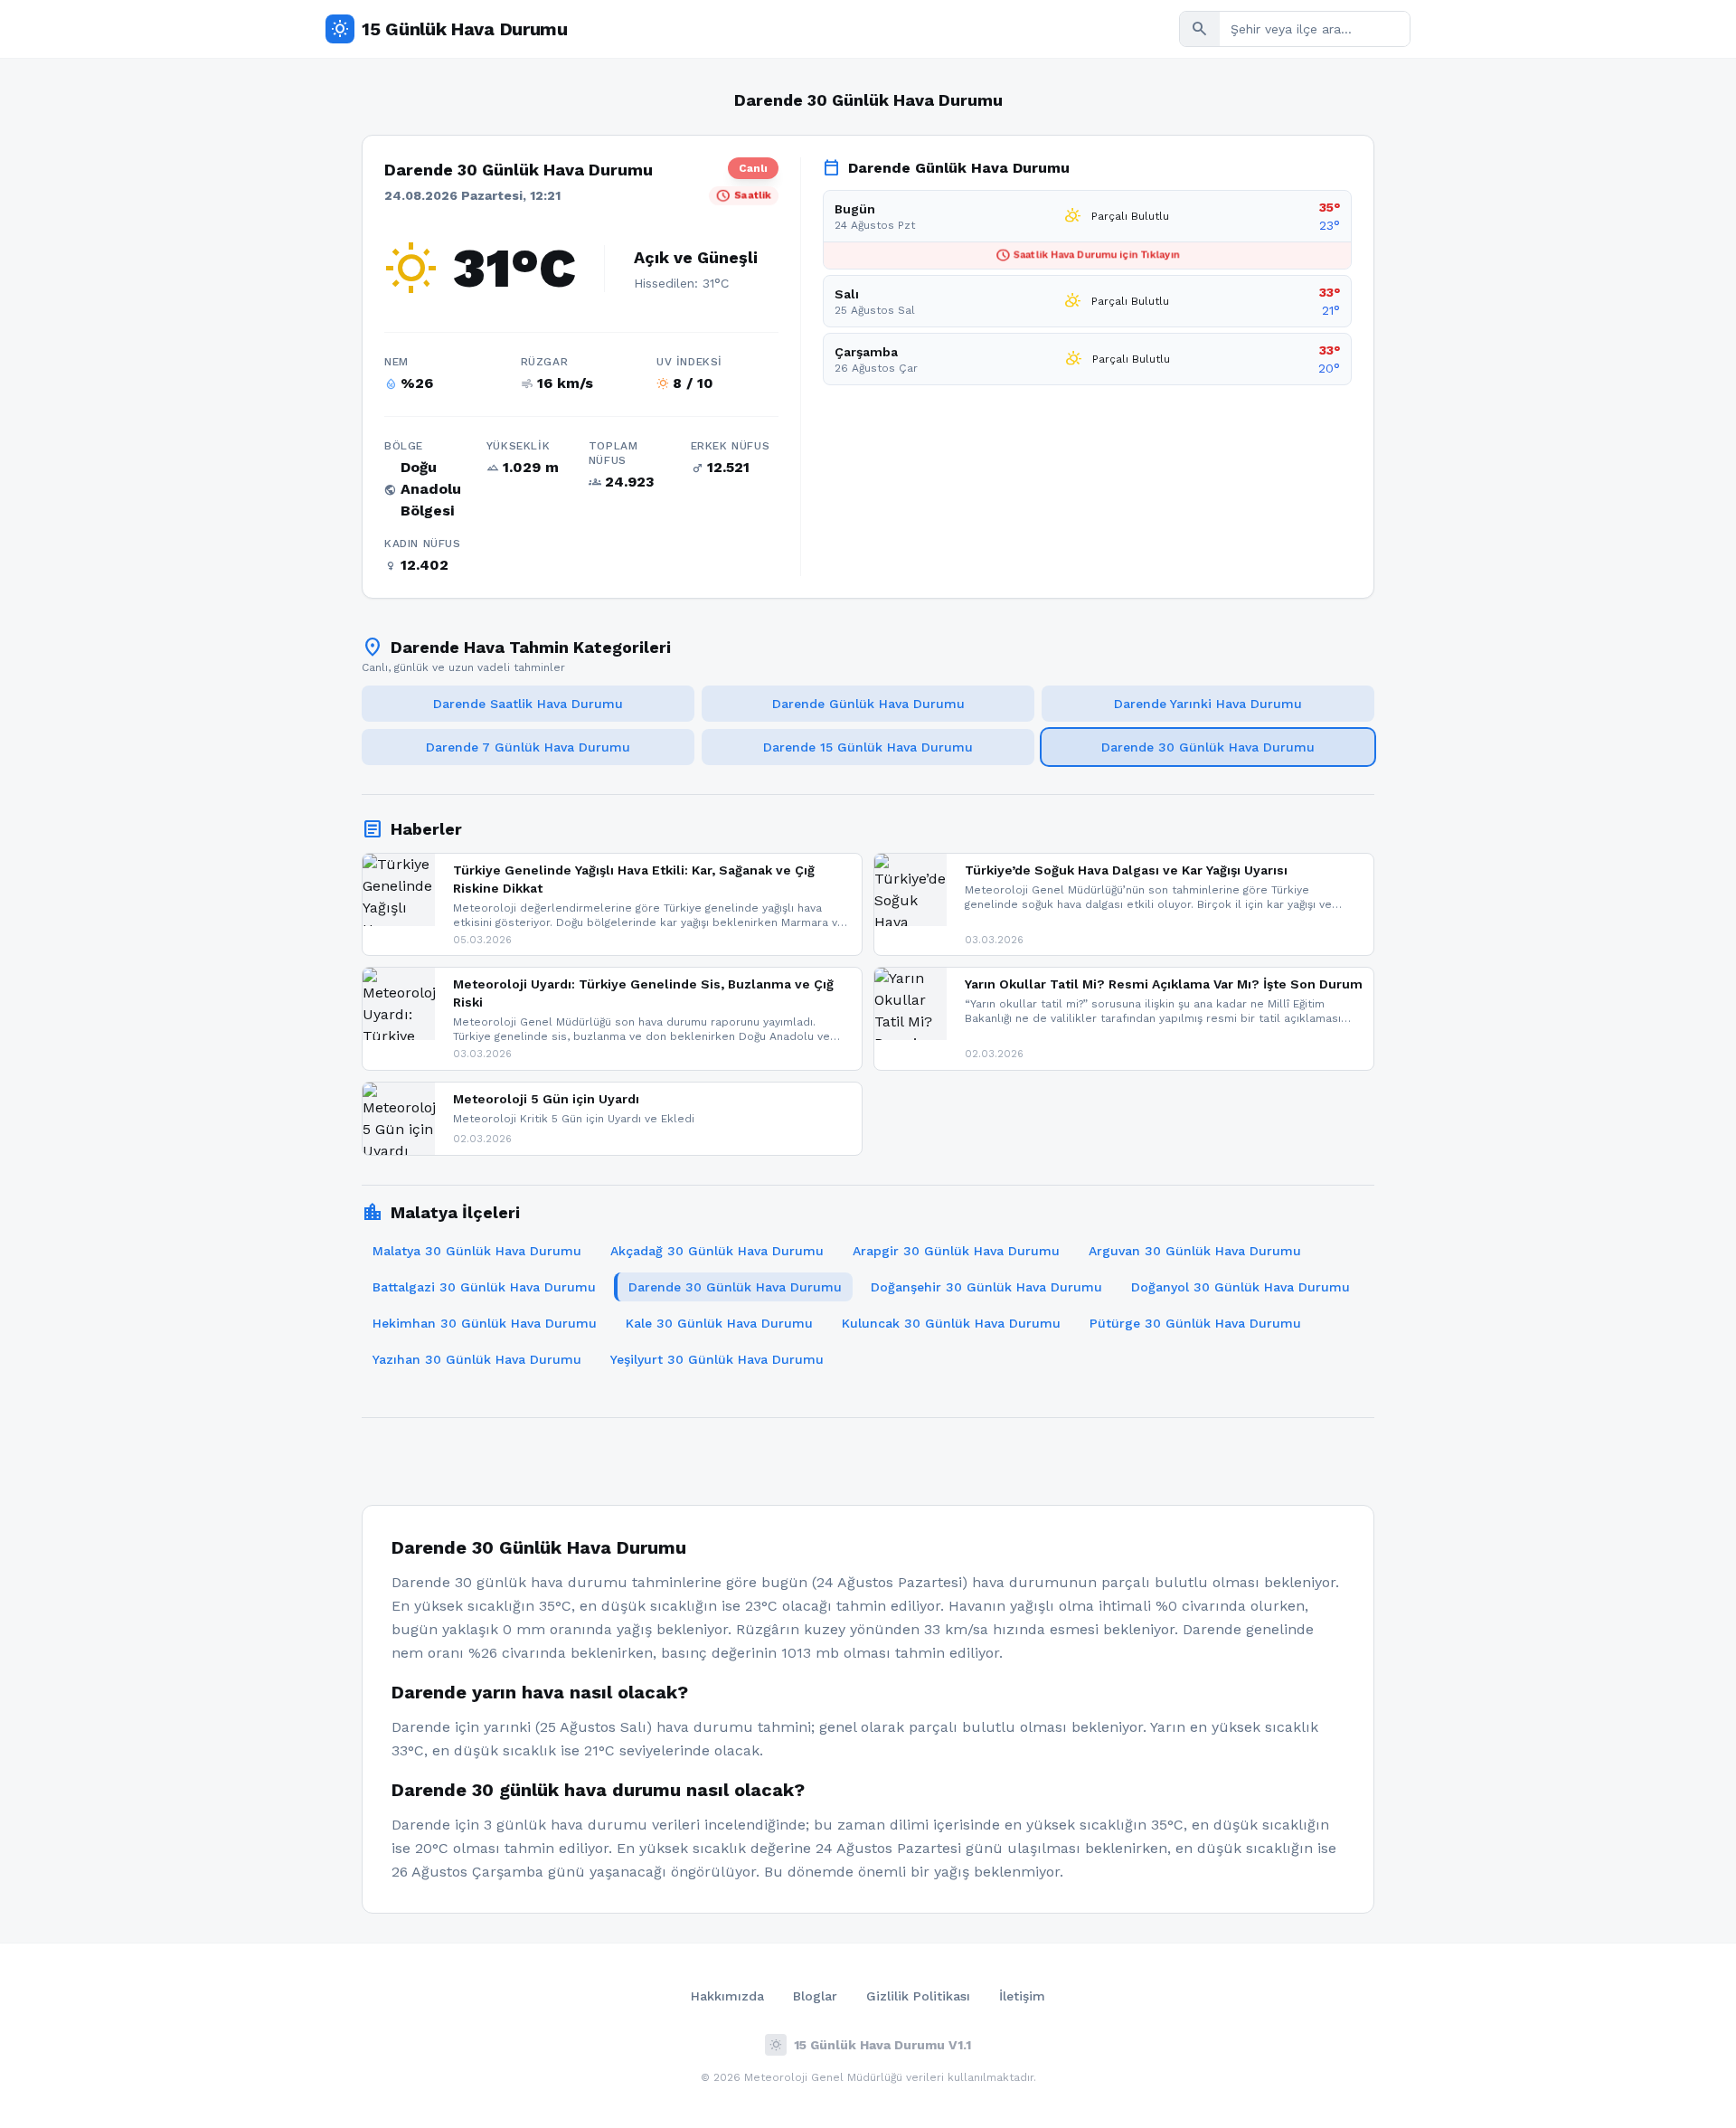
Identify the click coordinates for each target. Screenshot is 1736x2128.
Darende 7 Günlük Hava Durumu (528, 747)
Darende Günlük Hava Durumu (868, 704)
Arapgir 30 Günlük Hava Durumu (956, 1251)
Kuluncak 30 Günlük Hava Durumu (951, 1323)
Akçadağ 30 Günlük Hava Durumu (717, 1251)
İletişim (1022, 1996)
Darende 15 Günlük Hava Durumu (868, 747)
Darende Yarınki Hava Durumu (1208, 704)
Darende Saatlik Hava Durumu (528, 704)
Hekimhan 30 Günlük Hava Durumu (485, 1323)
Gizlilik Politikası (918, 1996)
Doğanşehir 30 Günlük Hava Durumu (986, 1287)
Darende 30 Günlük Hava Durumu (1208, 747)
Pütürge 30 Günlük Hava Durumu (1195, 1323)
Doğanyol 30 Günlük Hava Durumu (1241, 1287)
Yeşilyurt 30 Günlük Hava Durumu (717, 1359)
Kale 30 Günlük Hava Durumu (719, 1323)
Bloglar (815, 1996)
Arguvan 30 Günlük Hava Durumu (1195, 1251)
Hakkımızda (727, 1996)
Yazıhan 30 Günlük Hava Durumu (477, 1359)
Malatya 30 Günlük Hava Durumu (477, 1251)
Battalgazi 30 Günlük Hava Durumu (484, 1287)
